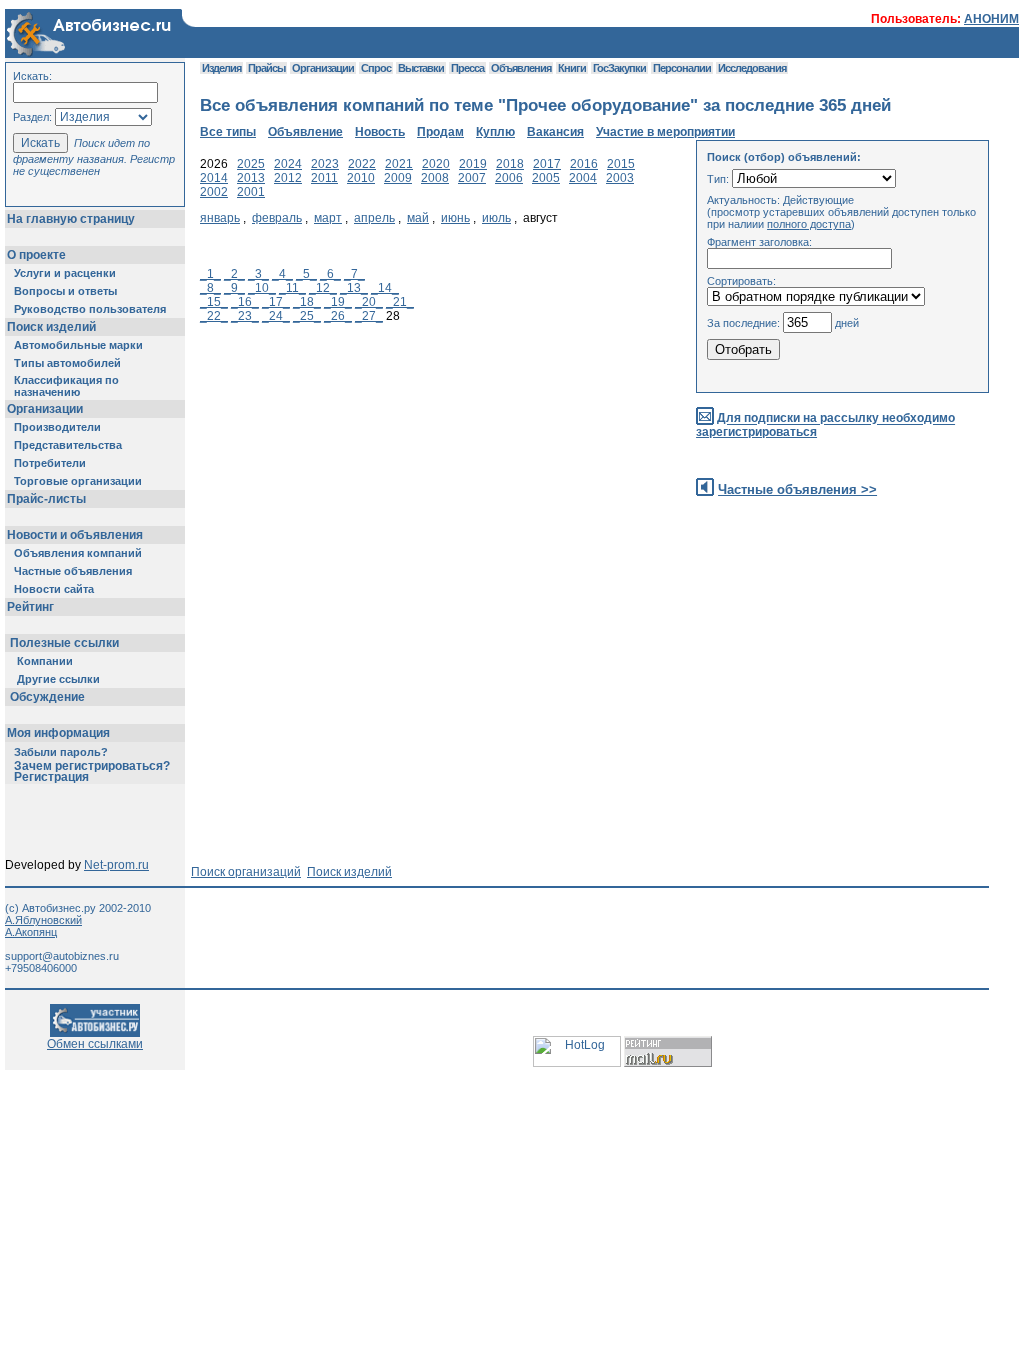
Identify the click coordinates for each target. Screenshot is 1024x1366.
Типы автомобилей (67, 363)
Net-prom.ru (116, 865)
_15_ (214, 302)
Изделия (221, 68)
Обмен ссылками (95, 1044)
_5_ (306, 274)
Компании (45, 661)
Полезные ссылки (64, 643)
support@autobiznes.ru (62, 956)
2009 (398, 178)
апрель (374, 218)
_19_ (338, 302)
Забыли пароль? (61, 752)
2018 (510, 164)
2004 (583, 178)
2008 (435, 178)
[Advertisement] (564, 542)
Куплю (495, 132)
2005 (546, 178)
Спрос (376, 68)
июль (496, 218)
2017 (547, 164)
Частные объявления (73, 571)
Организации (45, 409)
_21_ (400, 302)
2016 (584, 164)
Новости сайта (54, 589)
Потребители (50, 463)
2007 (472, 178)
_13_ (354, 288)
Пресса (467, 68)
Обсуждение (47, 697)
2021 (399, 164)
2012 (288, 178)
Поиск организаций (246, 872)
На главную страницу (71, 219)
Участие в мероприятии (665, 132)
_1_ (210, 274)
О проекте (36, 255)
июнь (455, 218)
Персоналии (682, 68)
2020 (436, 164)
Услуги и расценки (65, 273)
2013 (251, 178)
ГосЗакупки (619, 68)
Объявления (521, 68)
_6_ (330, 274)
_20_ (369, 302)
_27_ (369, 316)
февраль (277, 218)
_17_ (276, 302)
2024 (288, 164)
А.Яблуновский (43, 920)
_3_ (258, 274)
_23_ (245, 316)
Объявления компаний (78, 553)
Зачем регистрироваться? (92, 766)
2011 (324, 178)
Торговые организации (78, 481)
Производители (57, 427)
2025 (251, 164)
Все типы (228, 132)
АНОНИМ (991, 19)
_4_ (282, 274)
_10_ (262, 288)
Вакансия (555, 132)
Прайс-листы (46, 499)
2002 (214, 192)
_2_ (234, 274)
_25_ (307, 316)
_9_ (234, 288)
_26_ (338, 316)
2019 (473, 164)
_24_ (276, 316)
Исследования (752, 68)
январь (220, 218)
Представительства (68, 445)
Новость (380, 132)
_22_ (214, 316)
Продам (440, 132)
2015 (621, 164)
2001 (251, 192)
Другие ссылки (58, 679)
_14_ (385, 288)
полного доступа (809, 224)
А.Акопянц (31, 932)
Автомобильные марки (78, 345)
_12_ (323, 288)
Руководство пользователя (90, 309)
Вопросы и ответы (65, 291)
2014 (214, 178)
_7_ (354, 274)
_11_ (292, 288)
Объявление (305, 132)
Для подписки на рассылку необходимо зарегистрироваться (825, 425)
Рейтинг (30, 607)
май (418, 218)
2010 (361, 178)
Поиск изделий (51, 327)
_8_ (210, 288)
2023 (325, 164)
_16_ (245, 302)
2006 (509, 178)
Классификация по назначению (66, 386)
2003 (620, 178)
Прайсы (266, 68)
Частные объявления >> (797, 489)
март (328, 218)
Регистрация (51, 777)
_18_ (307, 302)
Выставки (421, 68)
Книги (572, 68)
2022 (362, 164)
